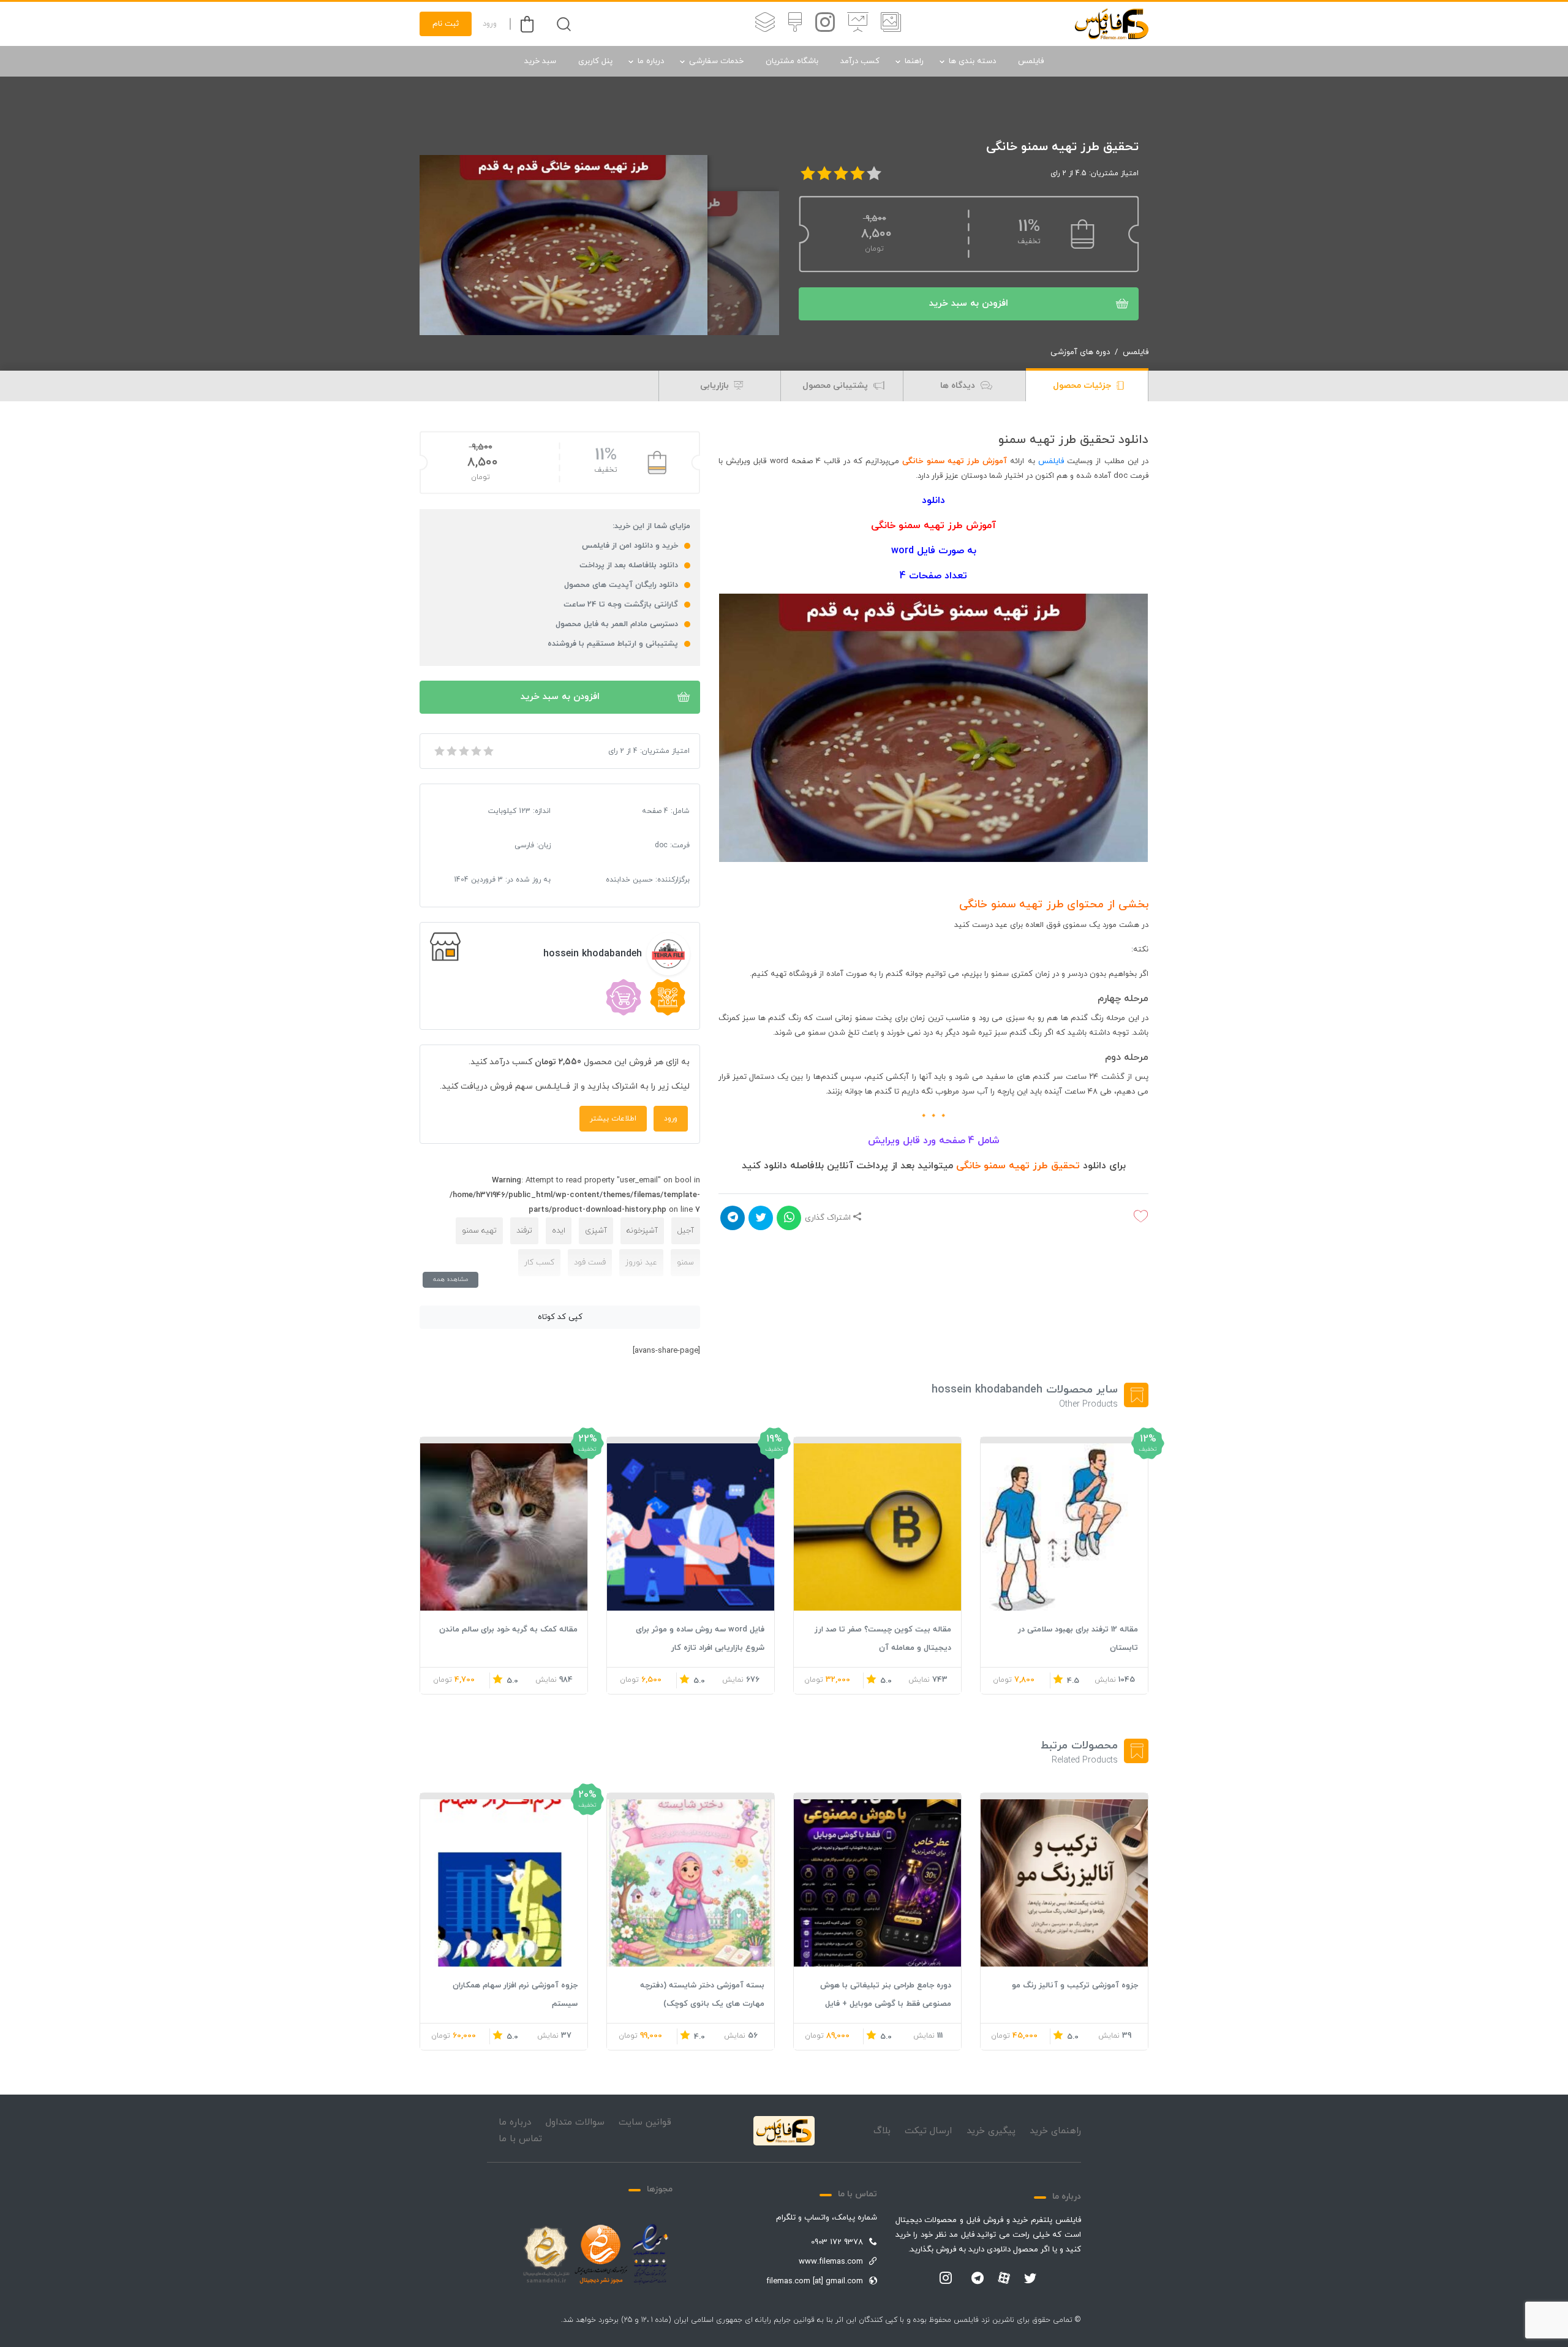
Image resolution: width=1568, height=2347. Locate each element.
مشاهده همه (450, 1279)
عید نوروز (641, 1263)
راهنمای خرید (1055, 2131)
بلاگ (882, 2131)
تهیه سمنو (479, 1231)
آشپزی (596, 1231)
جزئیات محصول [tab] (1083, 386)
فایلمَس (1051, 461)
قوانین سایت (645, 2122)
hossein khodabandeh (593, 954)
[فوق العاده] (488, 751)
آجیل (686, 1231)
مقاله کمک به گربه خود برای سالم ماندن (508, 1630)
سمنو (685, 1263)
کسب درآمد (860, 61)
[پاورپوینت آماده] (891, 24)
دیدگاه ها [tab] (959, 386)
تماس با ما (520, 2139)
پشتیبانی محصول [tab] (836, 386)
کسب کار (539, 1263)
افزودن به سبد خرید (969, 304)
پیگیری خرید (991, 2131)
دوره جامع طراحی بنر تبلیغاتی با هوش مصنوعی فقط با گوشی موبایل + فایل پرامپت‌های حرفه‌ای (886, 2004)
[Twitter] (1030, 2279)
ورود (490, 24)
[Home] (784, 2131)
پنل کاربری (595, 61)
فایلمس (1031, 61)
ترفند (524, 1231)
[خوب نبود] (451, 751)
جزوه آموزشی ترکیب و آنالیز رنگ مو (1075, 1986)
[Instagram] (946, 2279)
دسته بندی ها (972, 61)
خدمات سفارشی (716, 61)
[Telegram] (978, 2279)
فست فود (590, 1263)
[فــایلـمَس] (1112, 24)
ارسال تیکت (928, 2131)
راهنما (914, 61)
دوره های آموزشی (1080, 352)
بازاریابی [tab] (716, 386)
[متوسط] (463, 751)
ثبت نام (446, 24)
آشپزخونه (642, 1231)
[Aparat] (1004, 2278)
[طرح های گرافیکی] (795, 24)
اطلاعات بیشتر (613, 1119)
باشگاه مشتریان (792, 61)
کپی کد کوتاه (560, 1317)
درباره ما (651, 61)
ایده (559, 1231)
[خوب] (475, 751)
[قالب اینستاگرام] (825, 24)
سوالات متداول (575, 2122)
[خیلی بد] (439, 751)
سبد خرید (540, 61)
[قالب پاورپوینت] (858, 24)
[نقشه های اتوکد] (765, 24)
